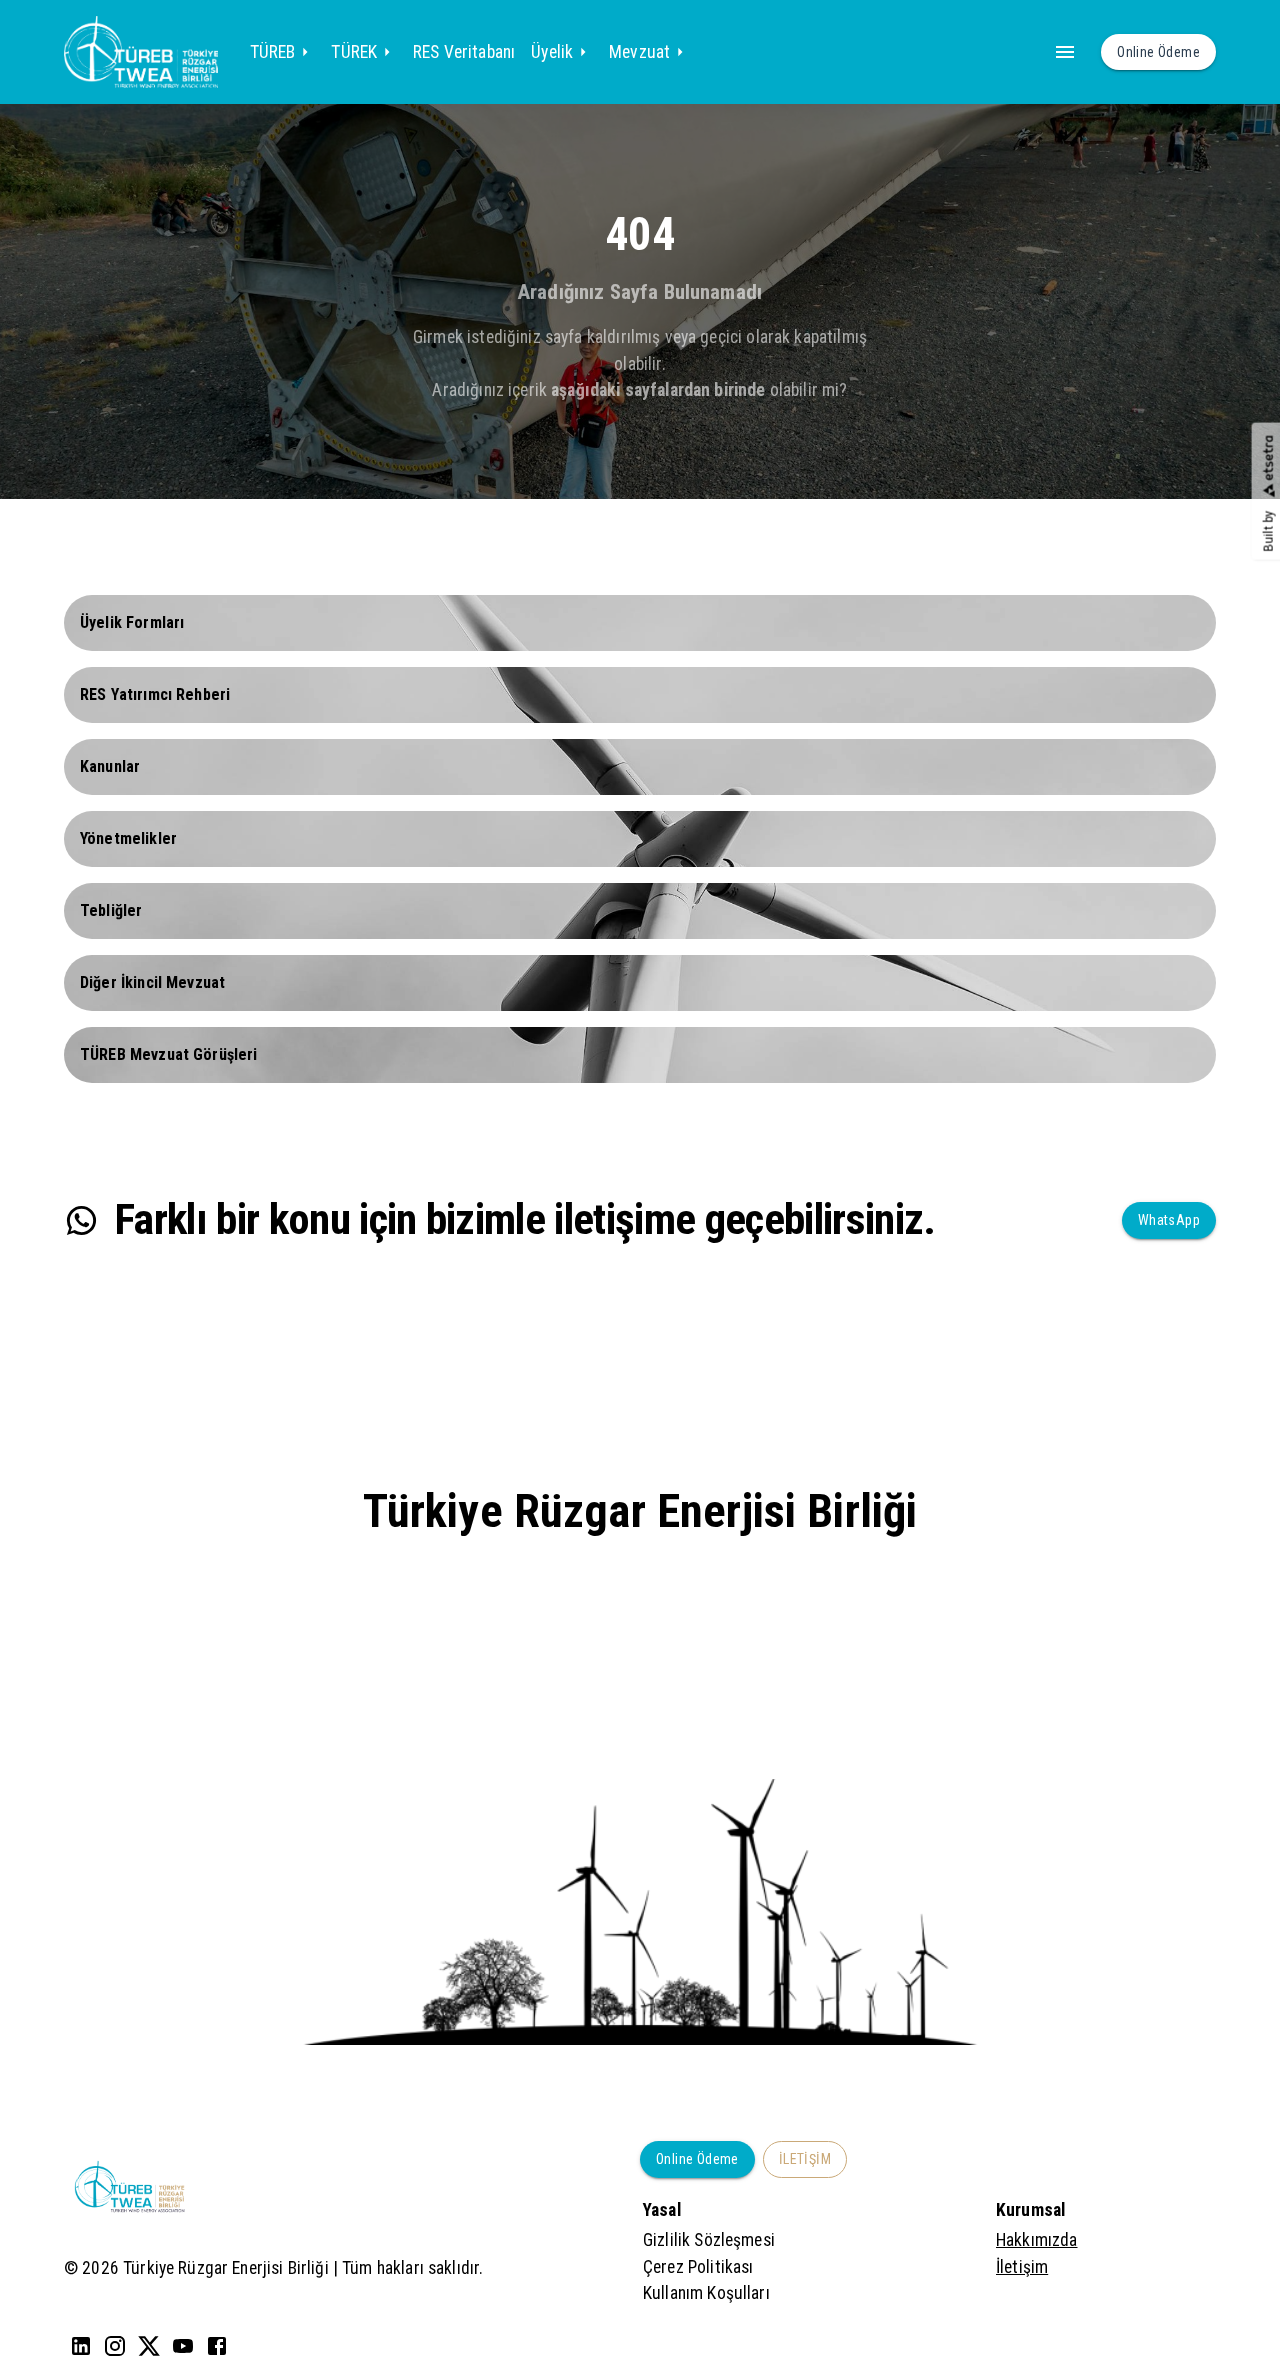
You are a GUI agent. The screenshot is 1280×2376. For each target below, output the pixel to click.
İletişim (1022, 2267)
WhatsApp (1169, 1220)
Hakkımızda (1037, 2240)
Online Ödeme (697, 2159)
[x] (149, 2346)
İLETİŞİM (805, 2159)
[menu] (1065, 52)
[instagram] (115, 2346)
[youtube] (183, 2346)
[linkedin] (81, 2346)
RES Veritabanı (464, 52)
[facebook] (217, 2346)
